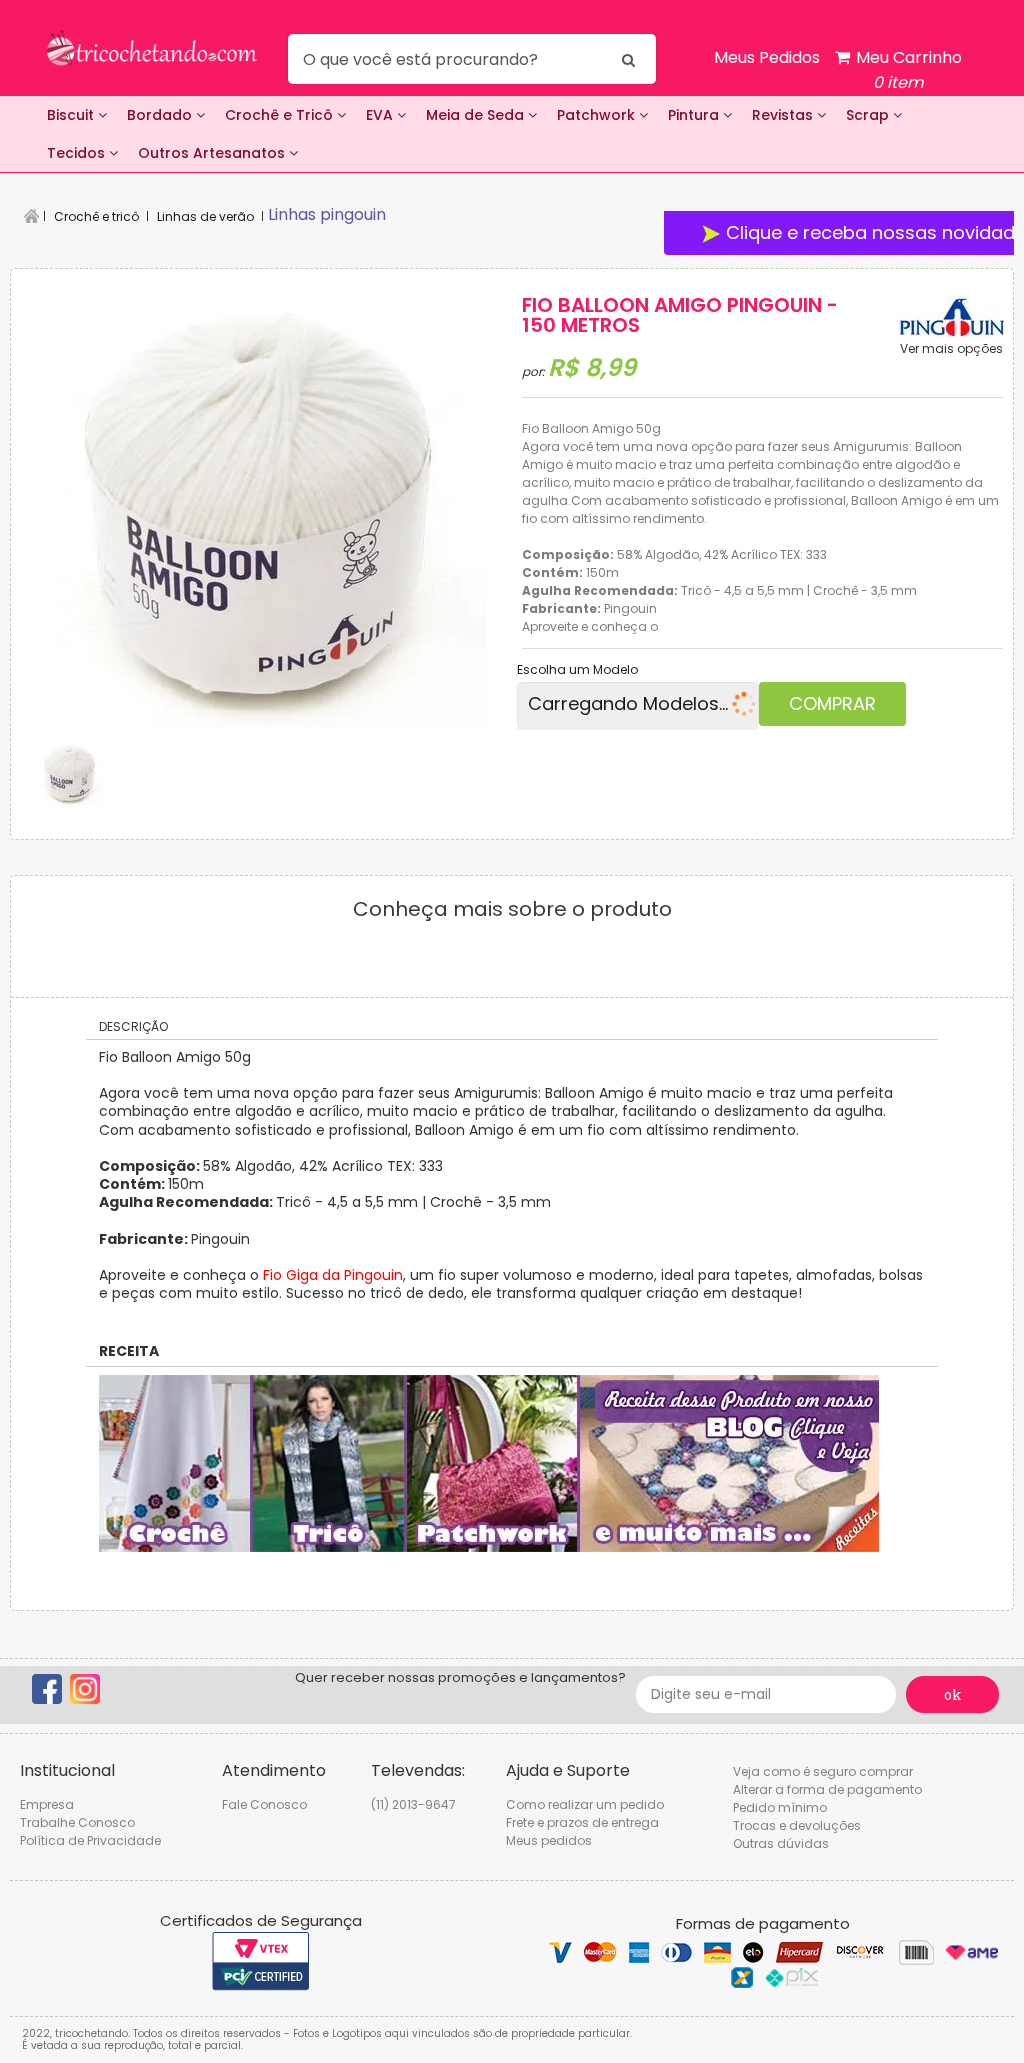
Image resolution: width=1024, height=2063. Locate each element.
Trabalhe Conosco (77, 1822)
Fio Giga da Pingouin (333, 1275)
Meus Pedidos (767, 57)
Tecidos (78, 153)
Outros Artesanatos (213, 153)
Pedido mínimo (780, 1807)
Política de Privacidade (90, 1840)
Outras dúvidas (781, 1843)
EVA (381, 115)
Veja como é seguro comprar (823, 1771)
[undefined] (261, 504)
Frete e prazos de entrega (582, 1822)
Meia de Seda (477, 115)
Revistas (784, 115)
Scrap (869, 115)
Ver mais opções (951, 349)
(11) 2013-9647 (413, 1804)
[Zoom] (70, 773)
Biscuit (72, 115)
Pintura (695, 115)
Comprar (832, 703)
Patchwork (598, 115)
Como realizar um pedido (585, 1804)
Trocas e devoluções (797, 1825)
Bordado (161, 115)
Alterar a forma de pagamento (827, 1789)
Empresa (47, 1804)
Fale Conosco (264, 1804)
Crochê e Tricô (281, 115)
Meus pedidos (549, 1840)
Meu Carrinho (907, 70)
